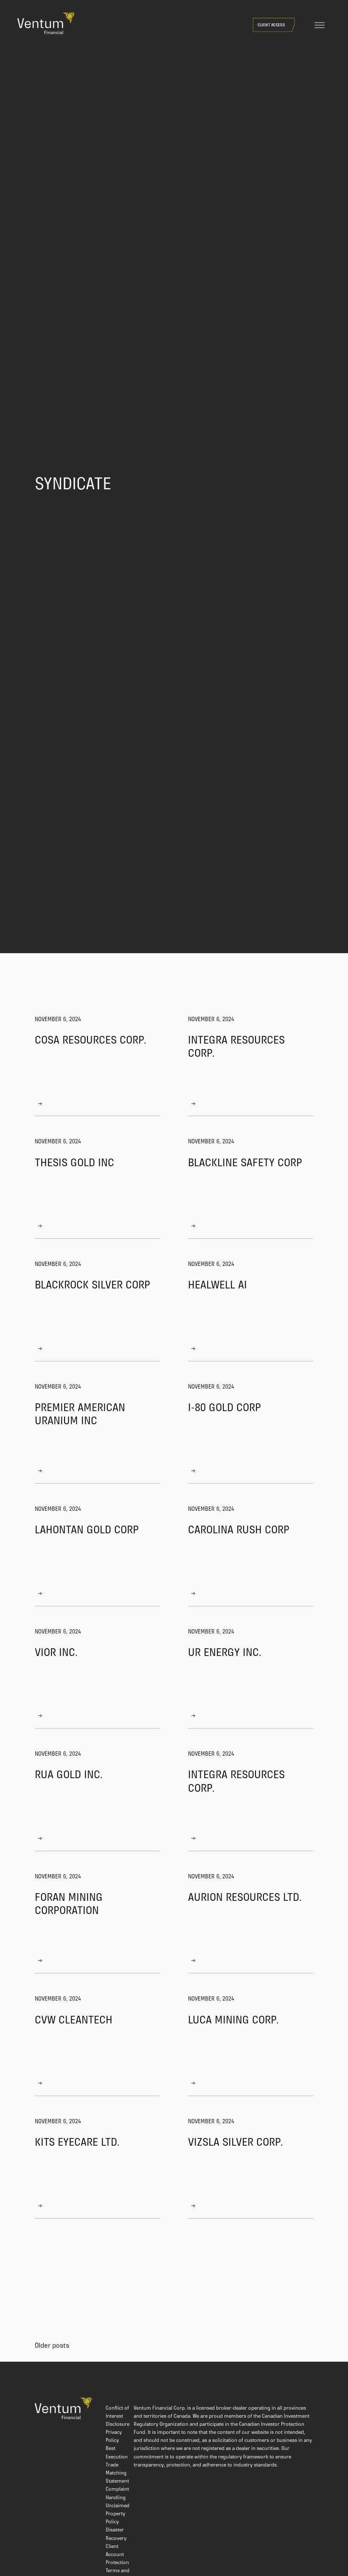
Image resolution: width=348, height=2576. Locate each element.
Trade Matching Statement (117, 2473)
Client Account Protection (117, 2555)
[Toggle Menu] (320, 25)
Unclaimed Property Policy (118, 2514)
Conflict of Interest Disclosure (118, 2416)
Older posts (52, 2346)
